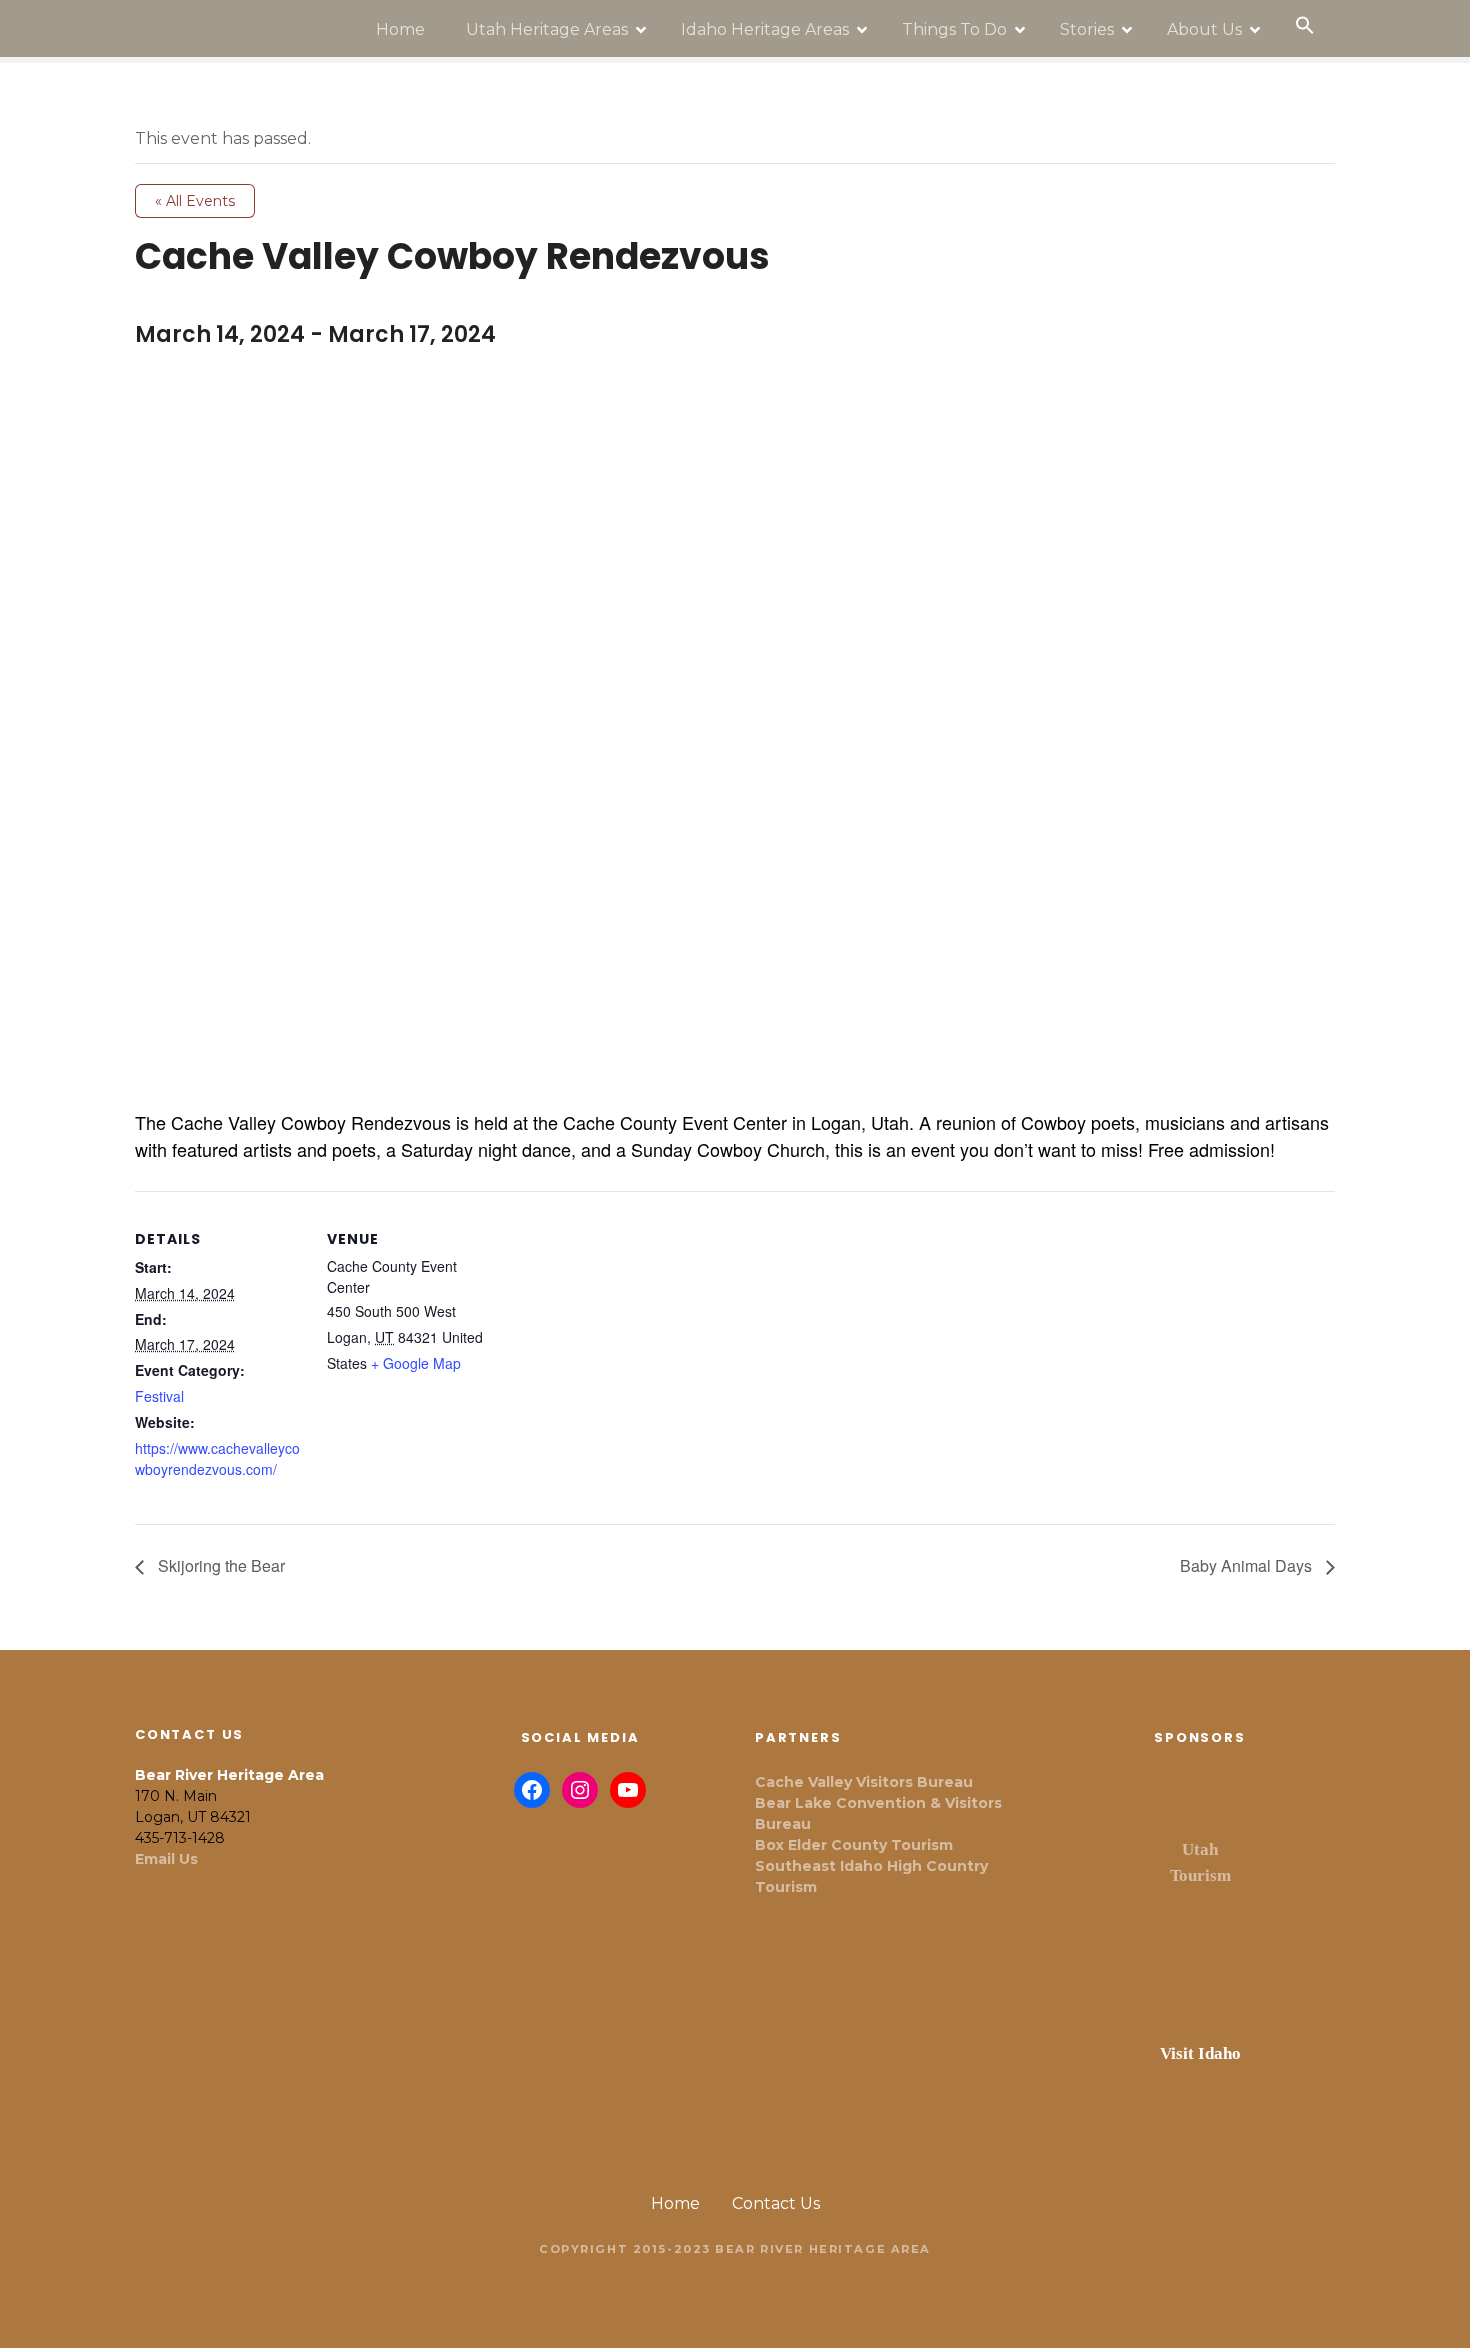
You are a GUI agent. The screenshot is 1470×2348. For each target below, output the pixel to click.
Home (400, 29)
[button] (1305, 26)
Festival (159, 1396)
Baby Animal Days (1248, 1565)
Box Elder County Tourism (854, 1845)
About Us (1204, 29)
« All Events (195, 201)
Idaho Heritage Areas (765, 29)
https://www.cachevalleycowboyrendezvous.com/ (217, 1458)
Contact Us (776, 2203)
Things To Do (954, 29)
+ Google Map (416, 1363)
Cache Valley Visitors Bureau (864, 1782)
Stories (1087, 29)
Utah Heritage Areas (547, 29)
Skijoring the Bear (219, 1565)
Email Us (166, 1859)
